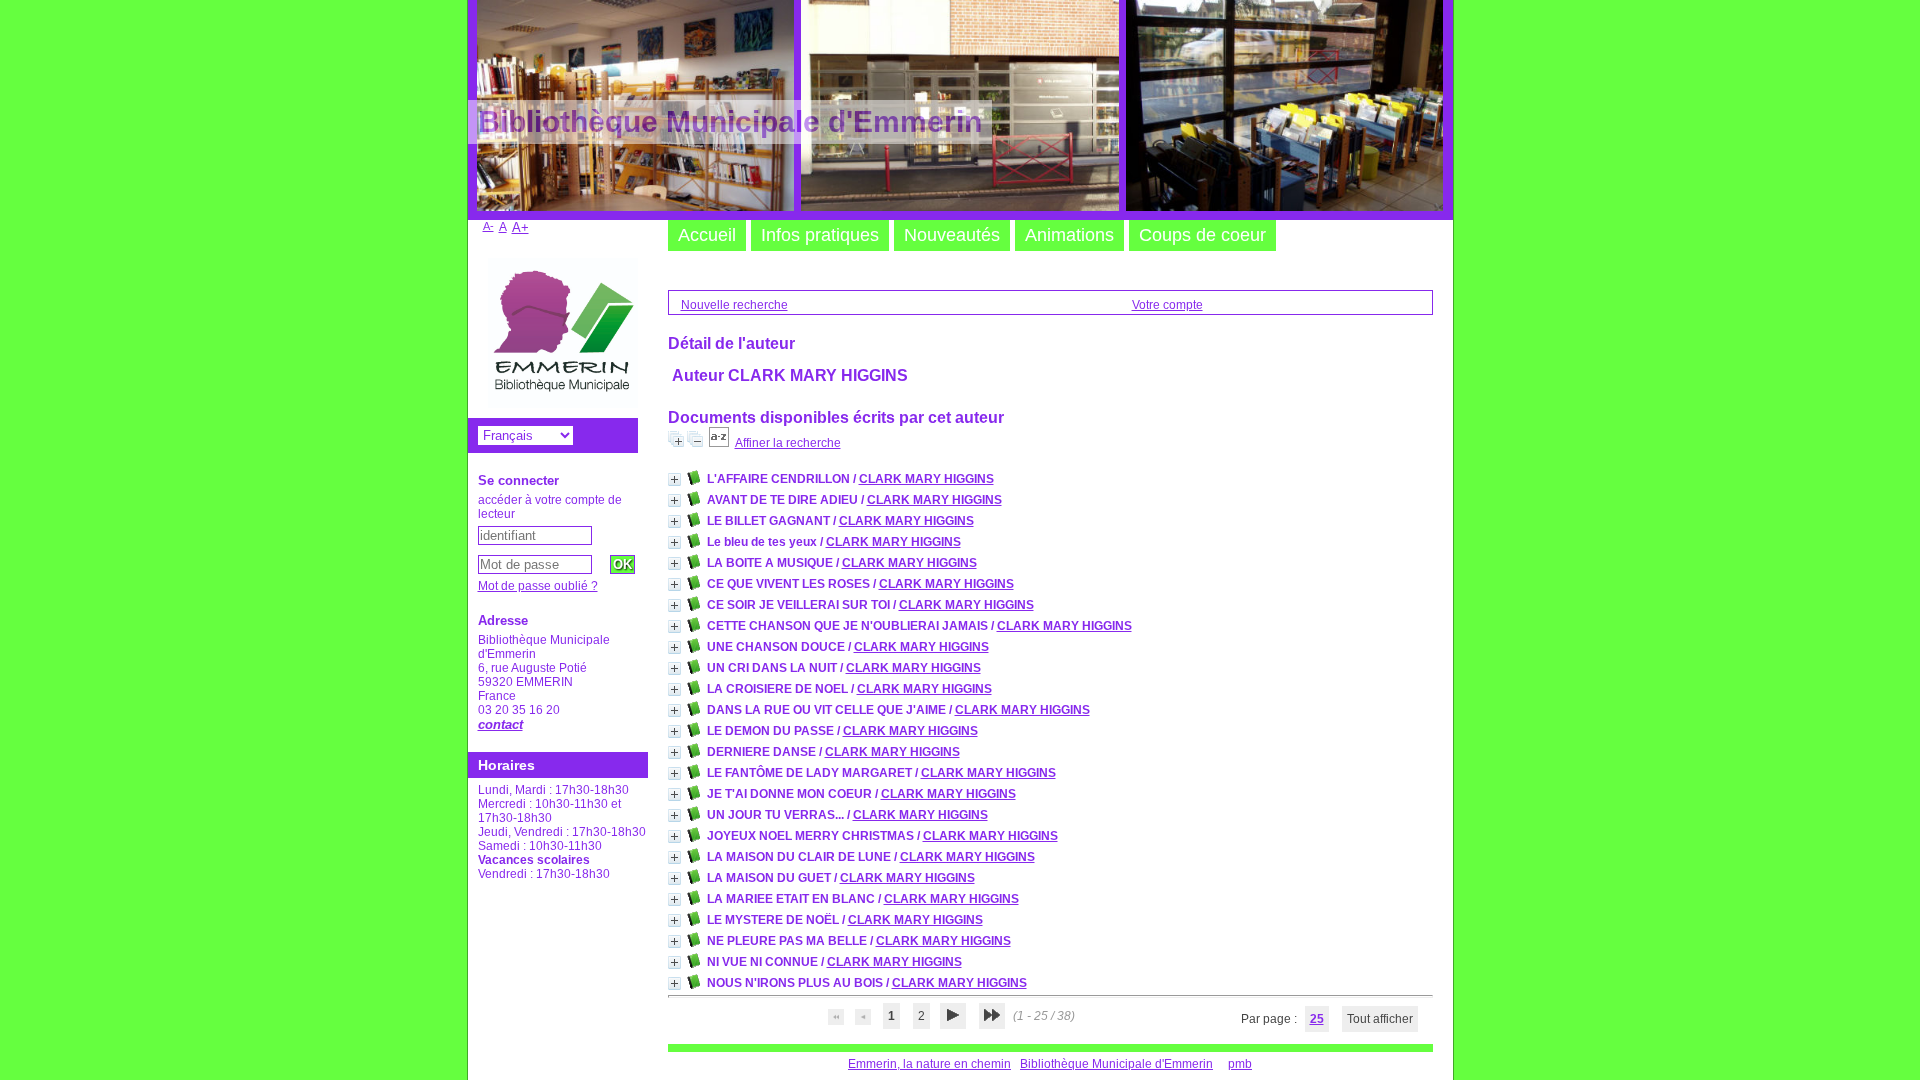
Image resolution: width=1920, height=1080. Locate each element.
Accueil (707, 235)
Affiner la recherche (788, 443)
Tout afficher (1380, 1019)
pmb (1240, 1064)
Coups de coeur (1202, 235)
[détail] (674, 479)
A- (488, 226)
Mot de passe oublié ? (538, 586)
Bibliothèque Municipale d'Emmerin (1116, 1064)
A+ (520, 227)
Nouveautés (952, 235)
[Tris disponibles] (719, 443)
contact (500, 724)
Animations (1069, 235)
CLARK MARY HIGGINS (926, 479)
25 (1317, 1019)
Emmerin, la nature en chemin (929, 1064)
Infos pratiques (820, 235)
